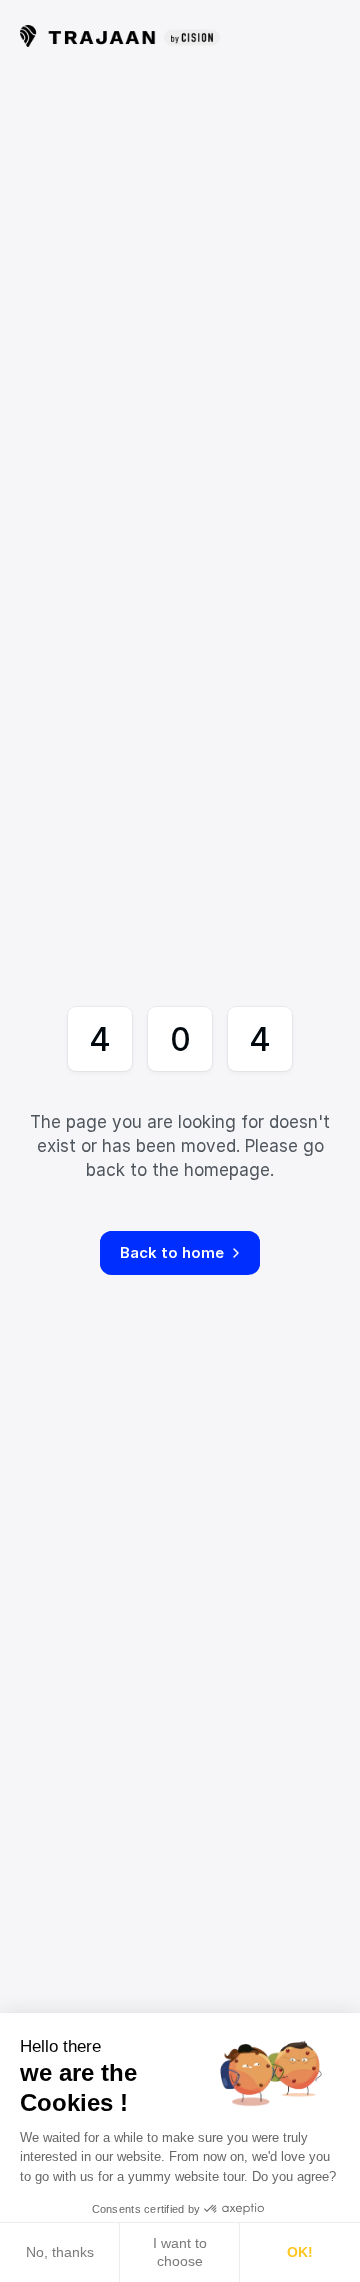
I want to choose (180, 2252)
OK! (300, 2252)
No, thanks (60, 2252)
